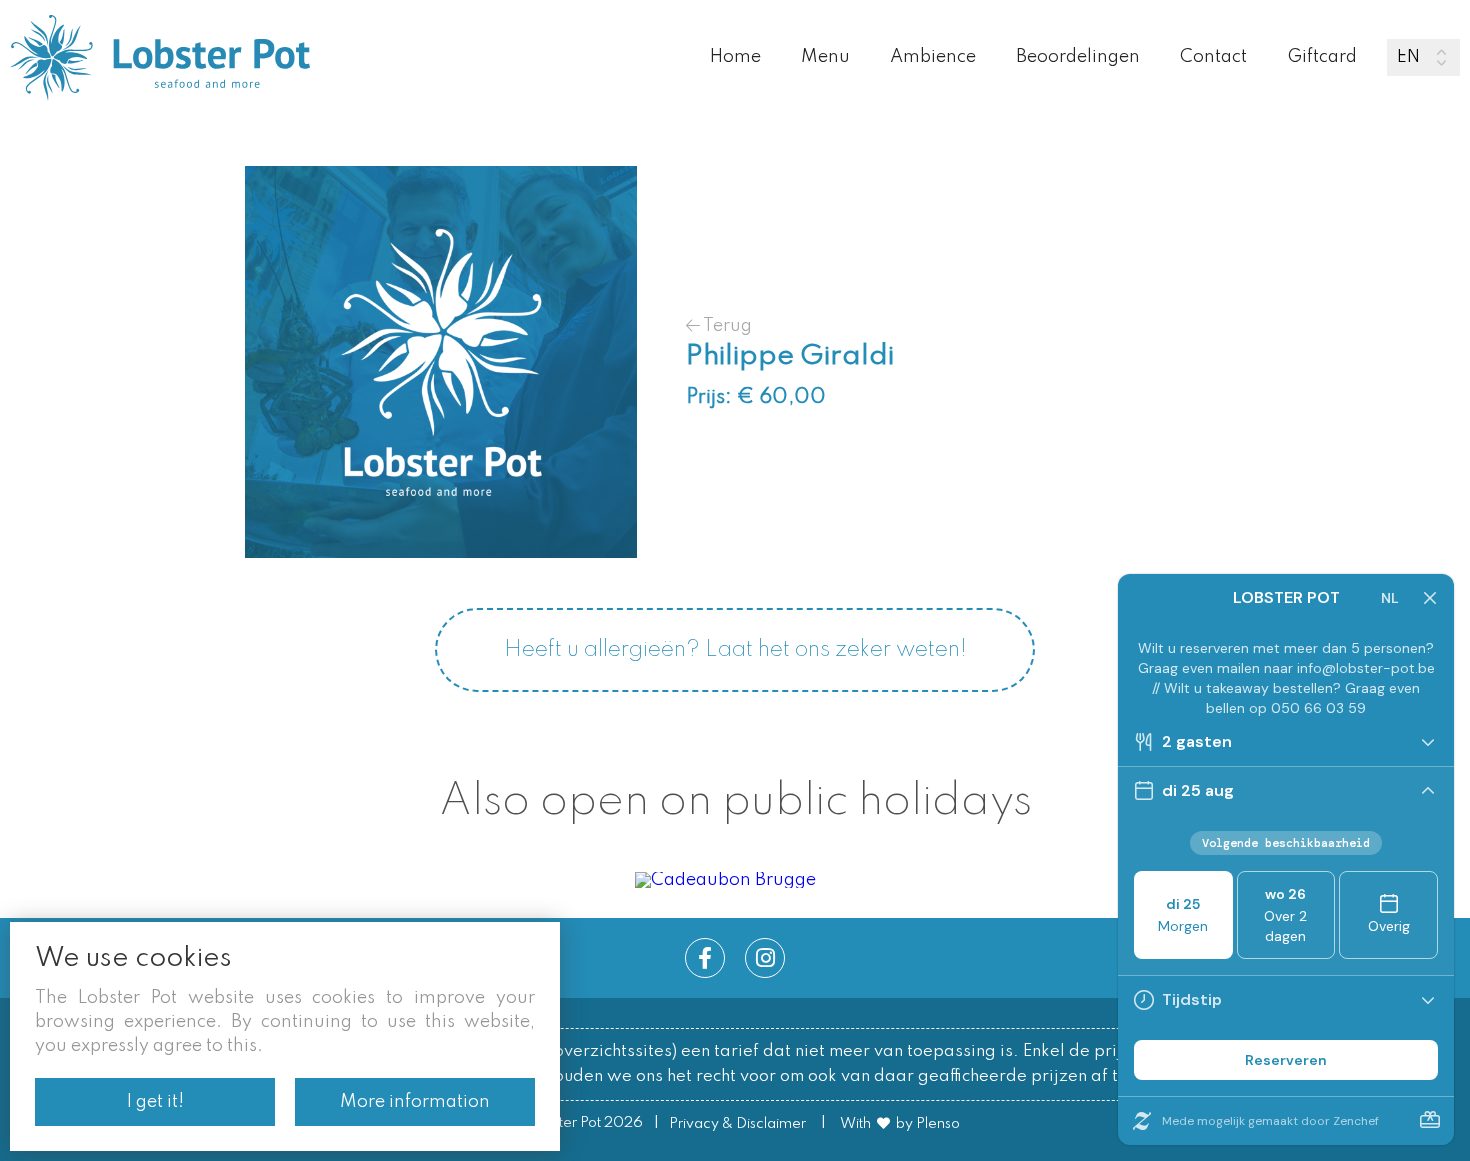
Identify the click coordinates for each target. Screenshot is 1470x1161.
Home (735, 57)
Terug (726, 325)
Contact (1213, 57)
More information (415, 1102)
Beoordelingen (1078, 57)
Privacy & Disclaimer (737, 1124)
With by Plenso (900, 1124)
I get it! (155, 1102)
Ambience (933, 57)
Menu (825, 57)
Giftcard (1322, 57)
